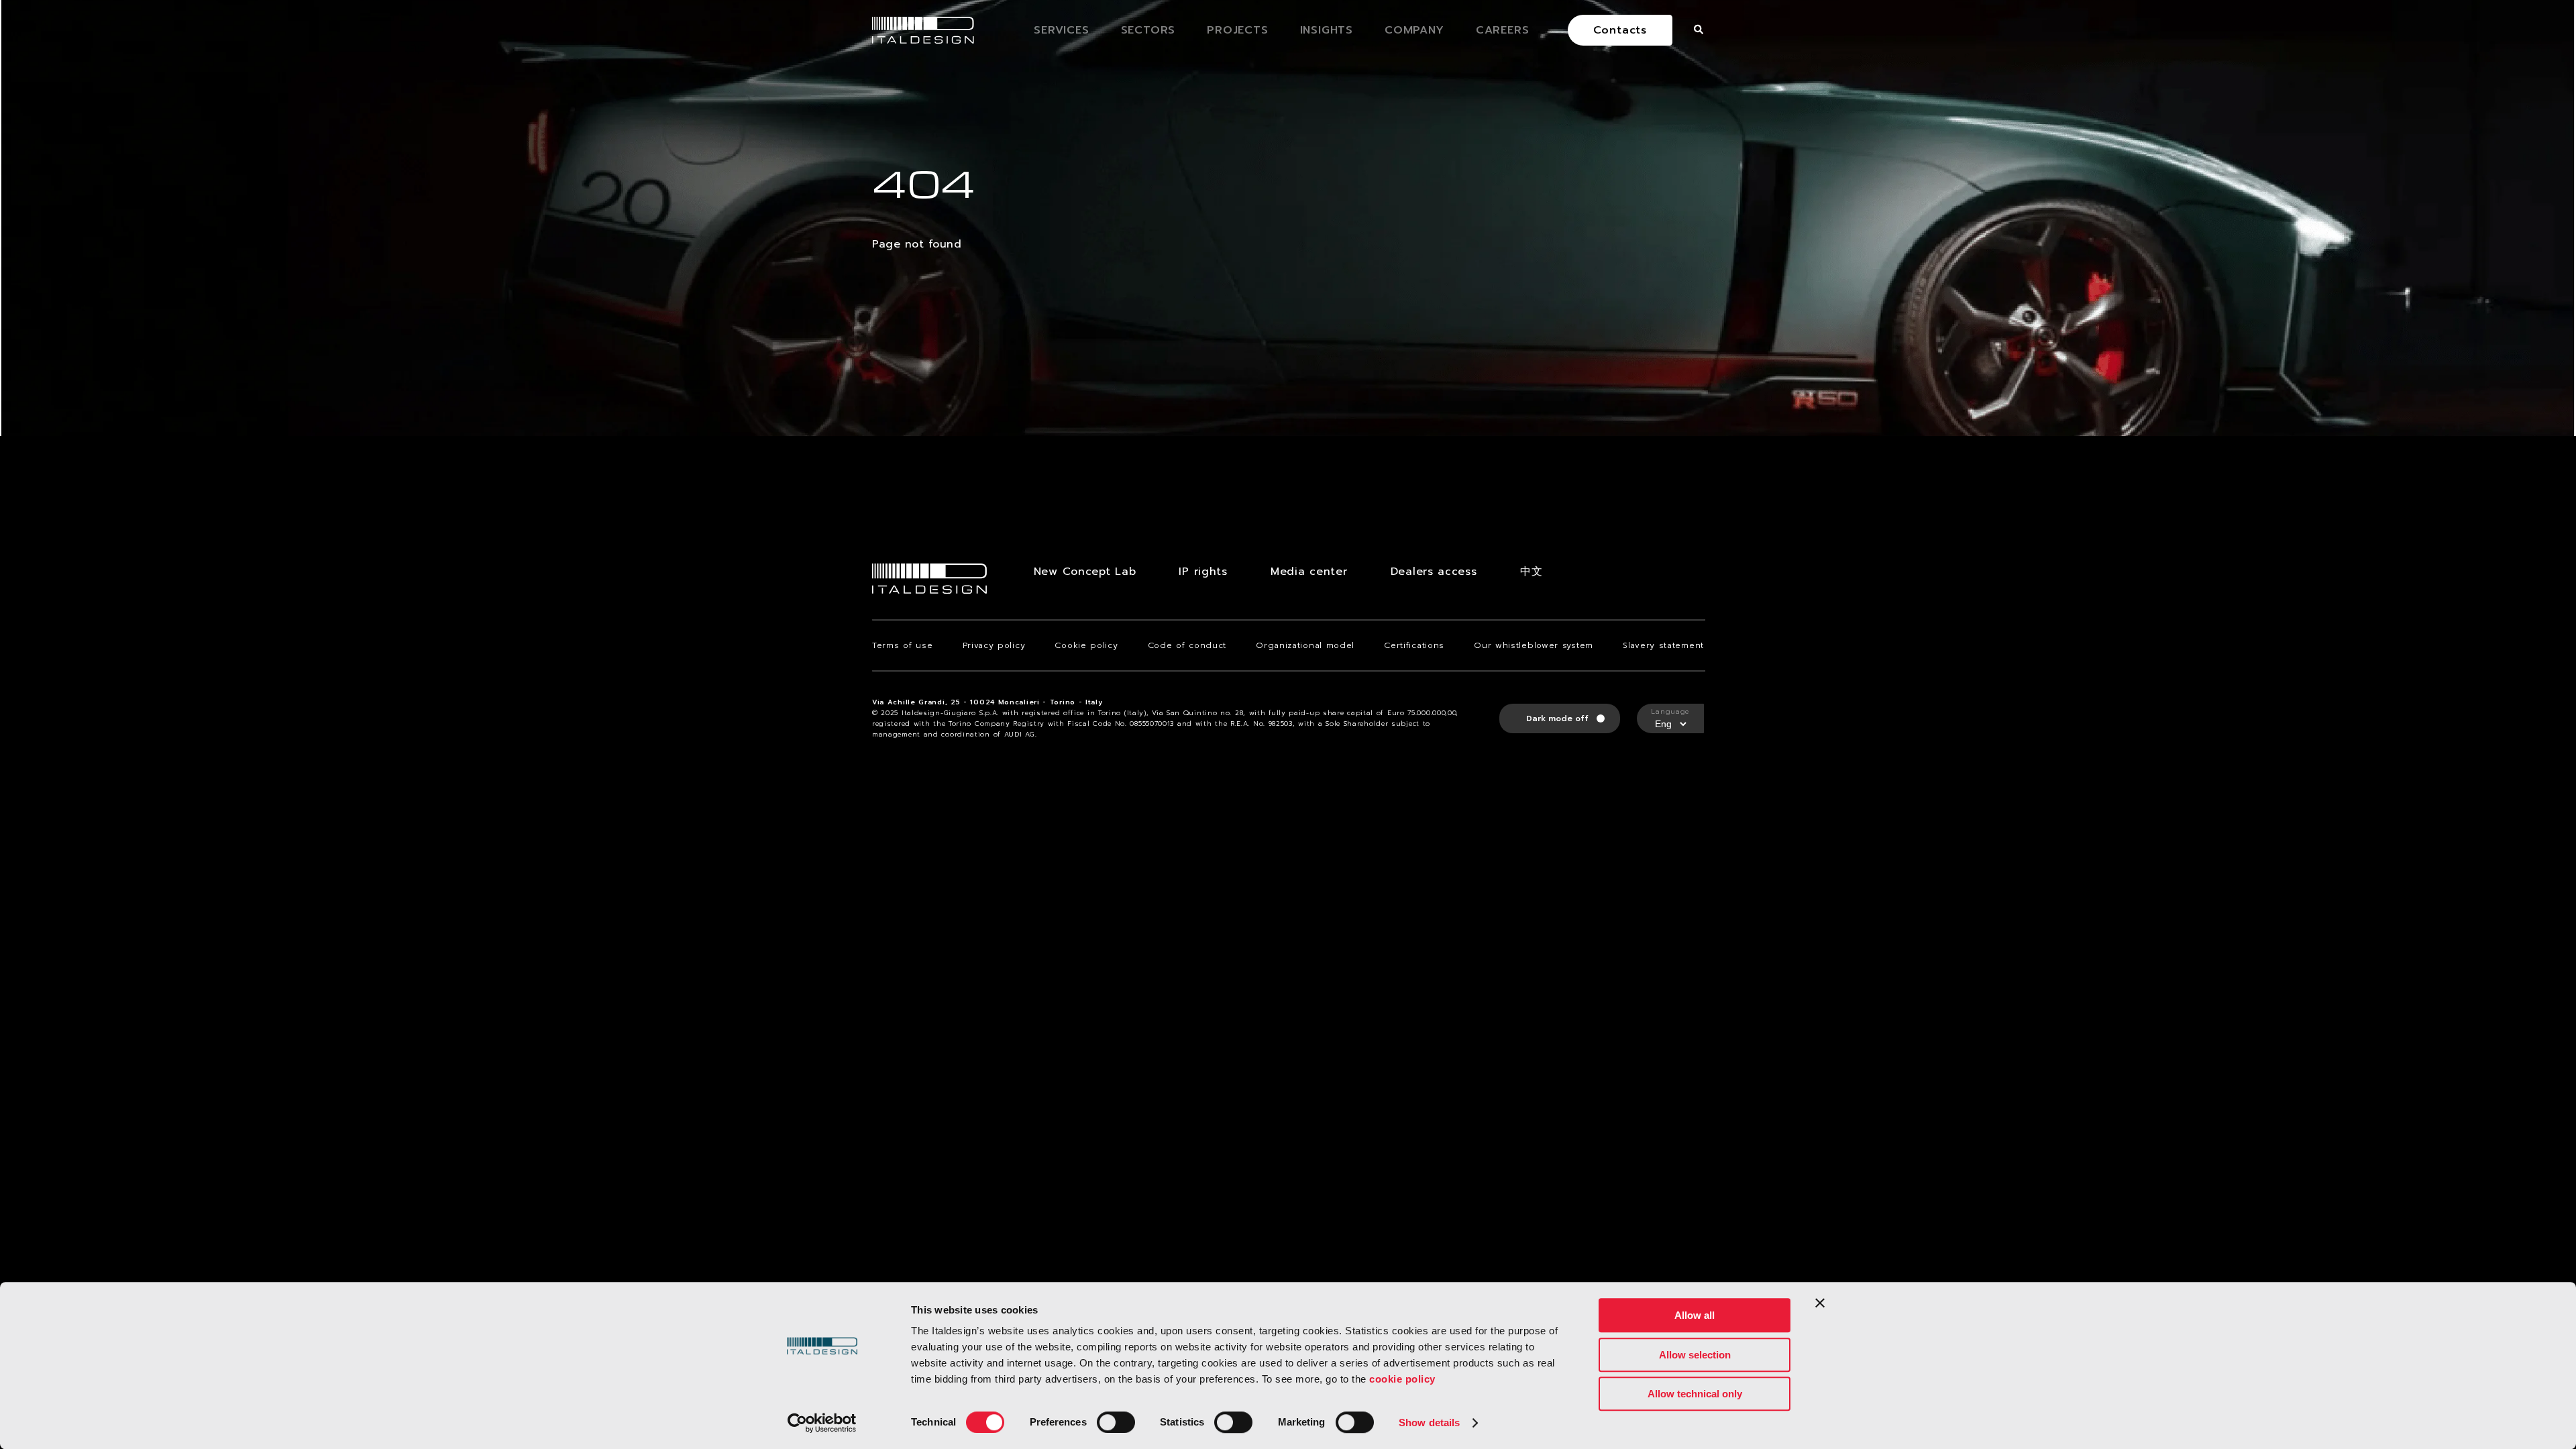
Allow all (1695, 1315)
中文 (1531, 572)
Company (1414, 30)
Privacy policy (994, 645)
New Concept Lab (1085, 572)
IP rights (1203, 572)
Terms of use (902, 645)
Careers (1503, 30)
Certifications (1414, 645)
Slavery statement (1663, 645)
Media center (1309, 572)
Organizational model (1305, 645)
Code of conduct (1187, 645)
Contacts (1620, 30)
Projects (1237, 30)
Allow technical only (1695, 1394)
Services (1061, 30)
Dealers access (1434, 572)
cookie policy (1402, 1379)
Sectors (1148, 30)
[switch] (1116, 1422)
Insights (1327, 30)
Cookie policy (1086, 645)
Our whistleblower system (1534, 645)
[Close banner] (1820, 1303)
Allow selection (1695, 1355)
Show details (1429, 1423)
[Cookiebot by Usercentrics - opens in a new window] (822, 1423)
